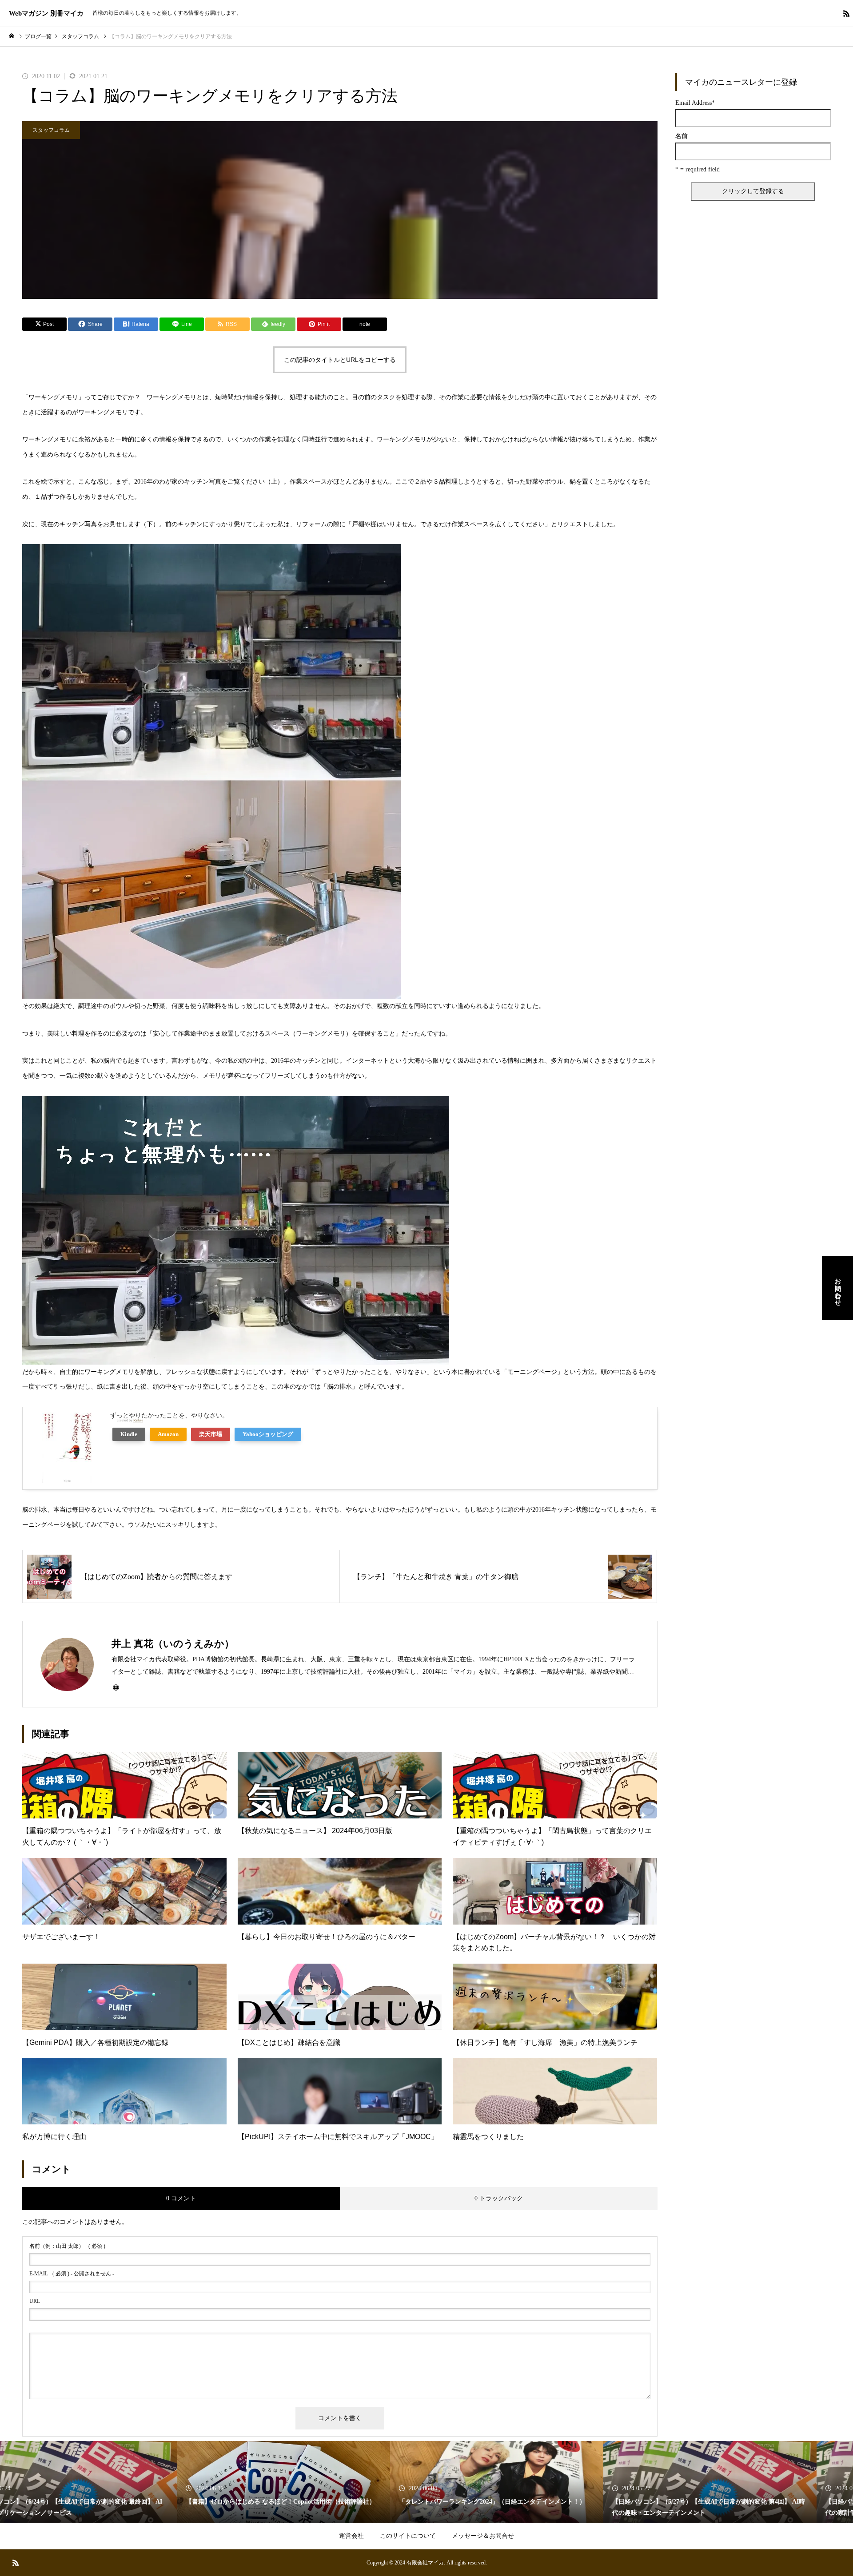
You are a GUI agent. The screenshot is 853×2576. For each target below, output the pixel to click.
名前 (682, 136)
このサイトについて (408, 2536)
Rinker (138, 1420)
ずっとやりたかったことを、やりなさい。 (169, 1415)
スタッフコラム (51, 130)
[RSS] (846, 13)
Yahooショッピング (268, 1434)
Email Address (695, 103)
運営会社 (351, 2536)
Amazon (168, 1434)
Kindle (129, 1434)
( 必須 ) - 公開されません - (72, 2274)
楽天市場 (211, 1434)
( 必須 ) (67, 2246)
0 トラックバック (499, 2198)
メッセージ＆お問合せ (483, 2536)
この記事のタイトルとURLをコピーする (340, 360)
